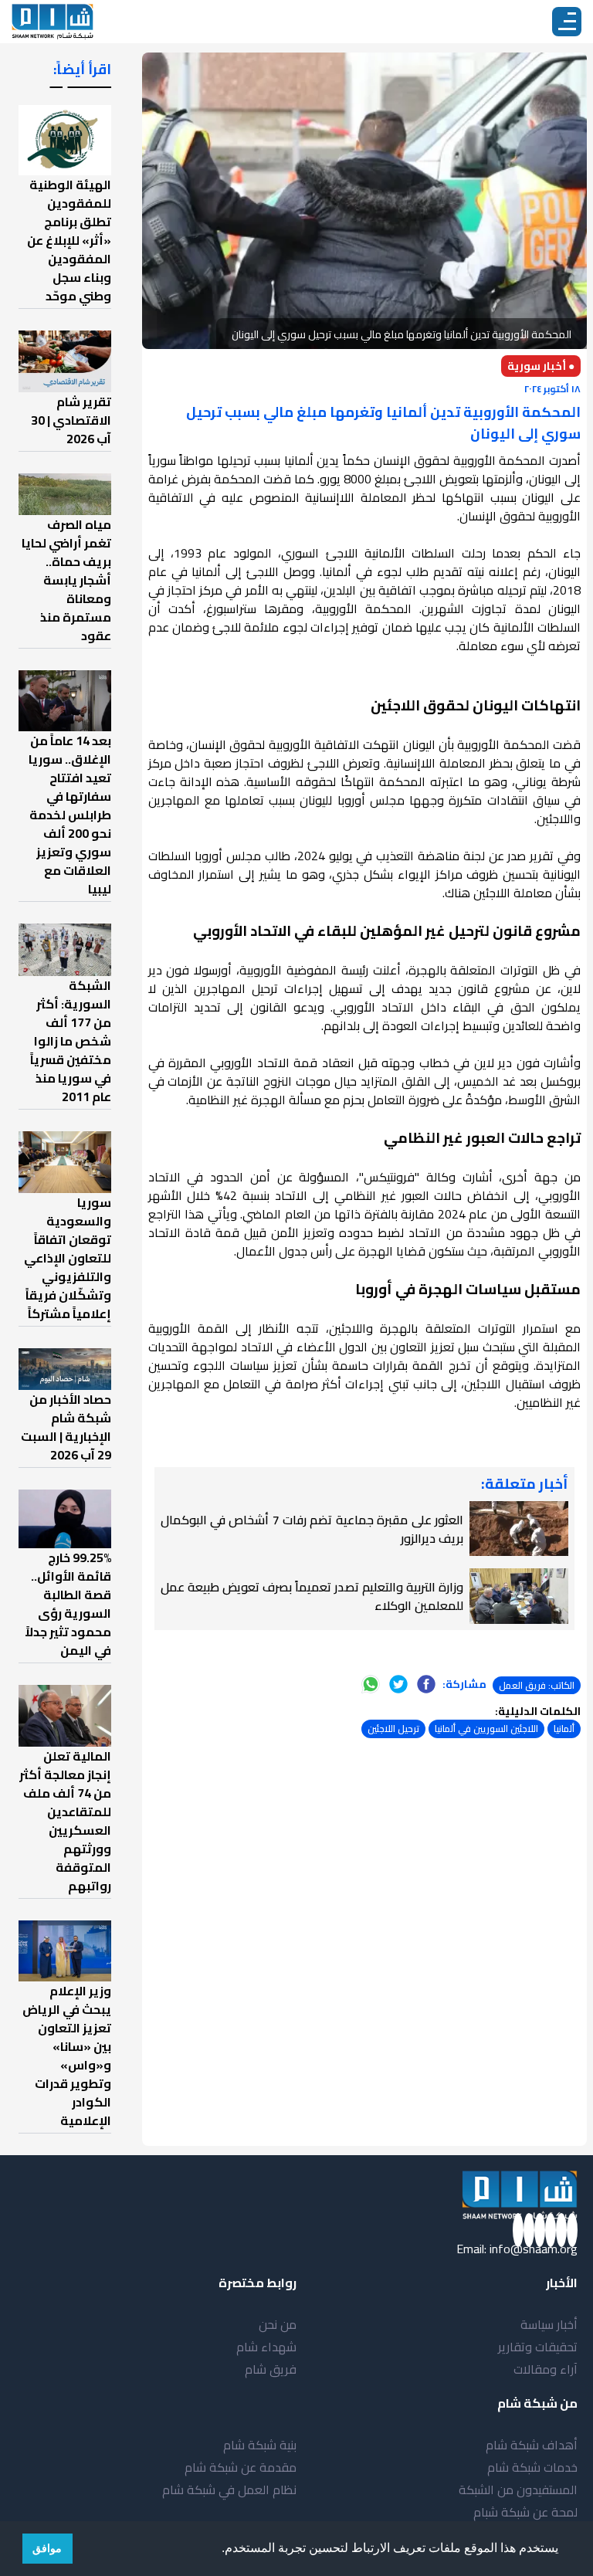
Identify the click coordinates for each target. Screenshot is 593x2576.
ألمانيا (564, 1729)
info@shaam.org (534, 2249)
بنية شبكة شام (260, 2445)
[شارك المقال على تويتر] (398, 1684)
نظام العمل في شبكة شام (229, 2490)
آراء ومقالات (546, 2369)
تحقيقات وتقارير (538, 2347)
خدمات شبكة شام (532, 2467)
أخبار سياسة (549, 2324)
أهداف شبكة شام (532, 2445)
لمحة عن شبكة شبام (525, 2512)
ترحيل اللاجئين (393, 1729)
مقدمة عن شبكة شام (241, 2467)
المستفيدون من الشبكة (518, 2490)
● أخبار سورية (541, 366)
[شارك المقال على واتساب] (371, 1684)
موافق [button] (47, 2548)
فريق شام (271, 2369)
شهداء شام (266, 2347)
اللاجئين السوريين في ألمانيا (486, 1729)
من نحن (278, 2324)
